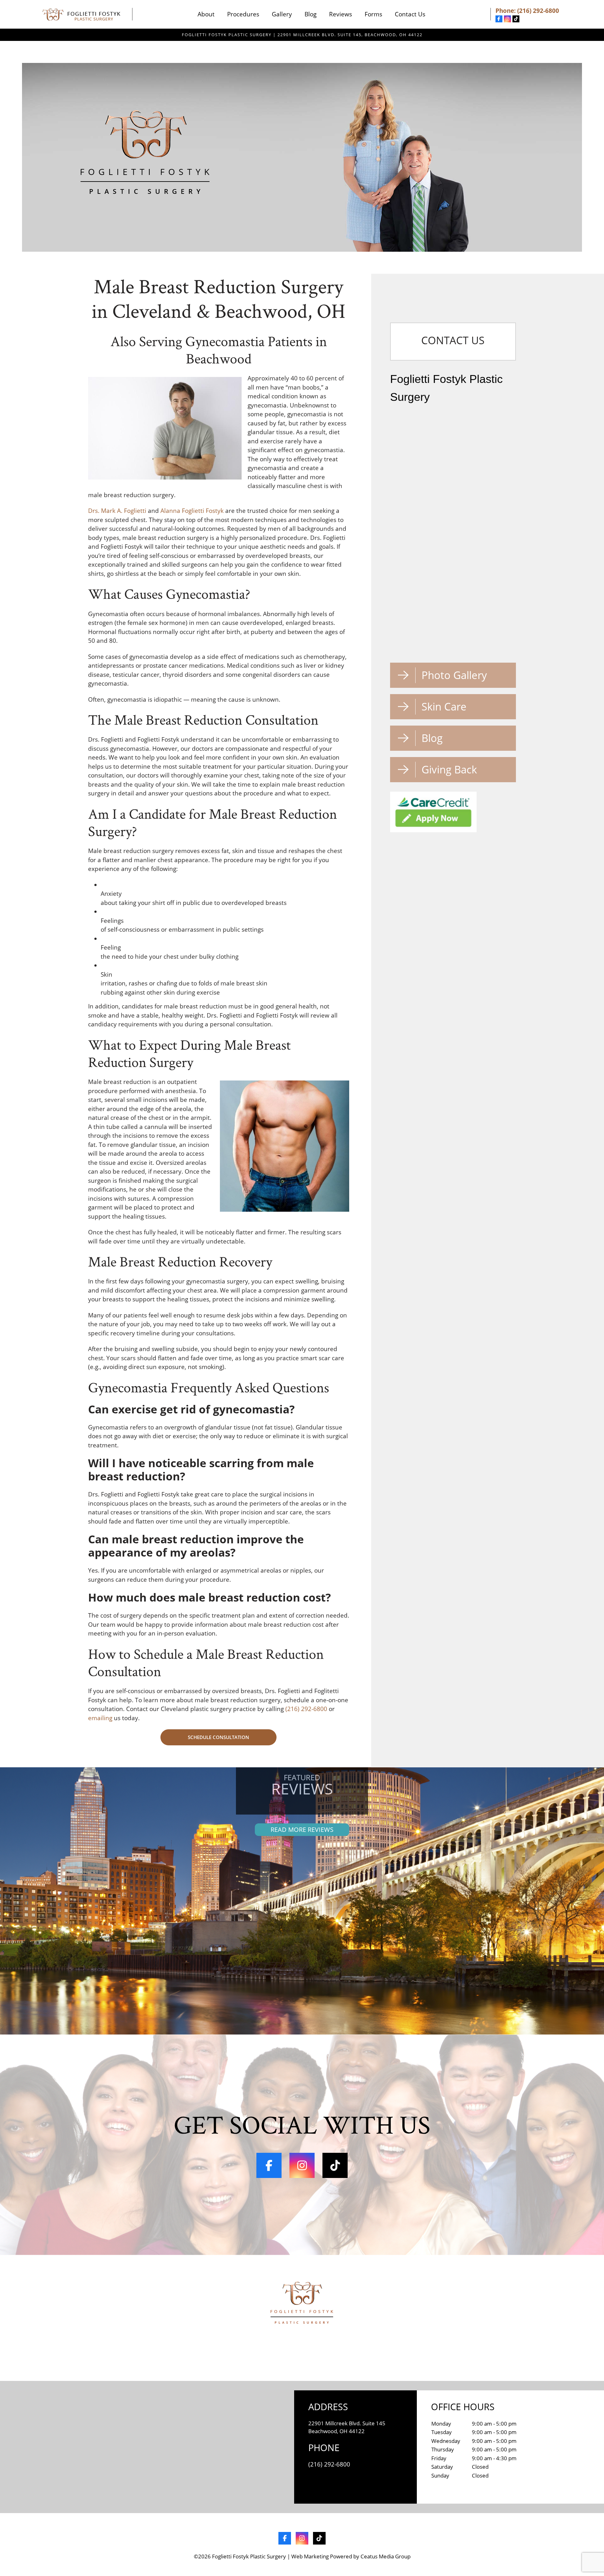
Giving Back (449, 769)
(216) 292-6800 (538, 11)
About (206, 14)
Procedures (243, 14)
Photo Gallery (454, 675)
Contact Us (410, 14)
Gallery (282, 14)
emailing (100, 1718)
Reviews (341, 14)
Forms (373, 14)
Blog (310, 14)
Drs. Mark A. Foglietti (117, 511)
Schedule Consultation (218, 1737)
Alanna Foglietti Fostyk (192, 511)
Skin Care (444, 707)
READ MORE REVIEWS (302, 1830)
